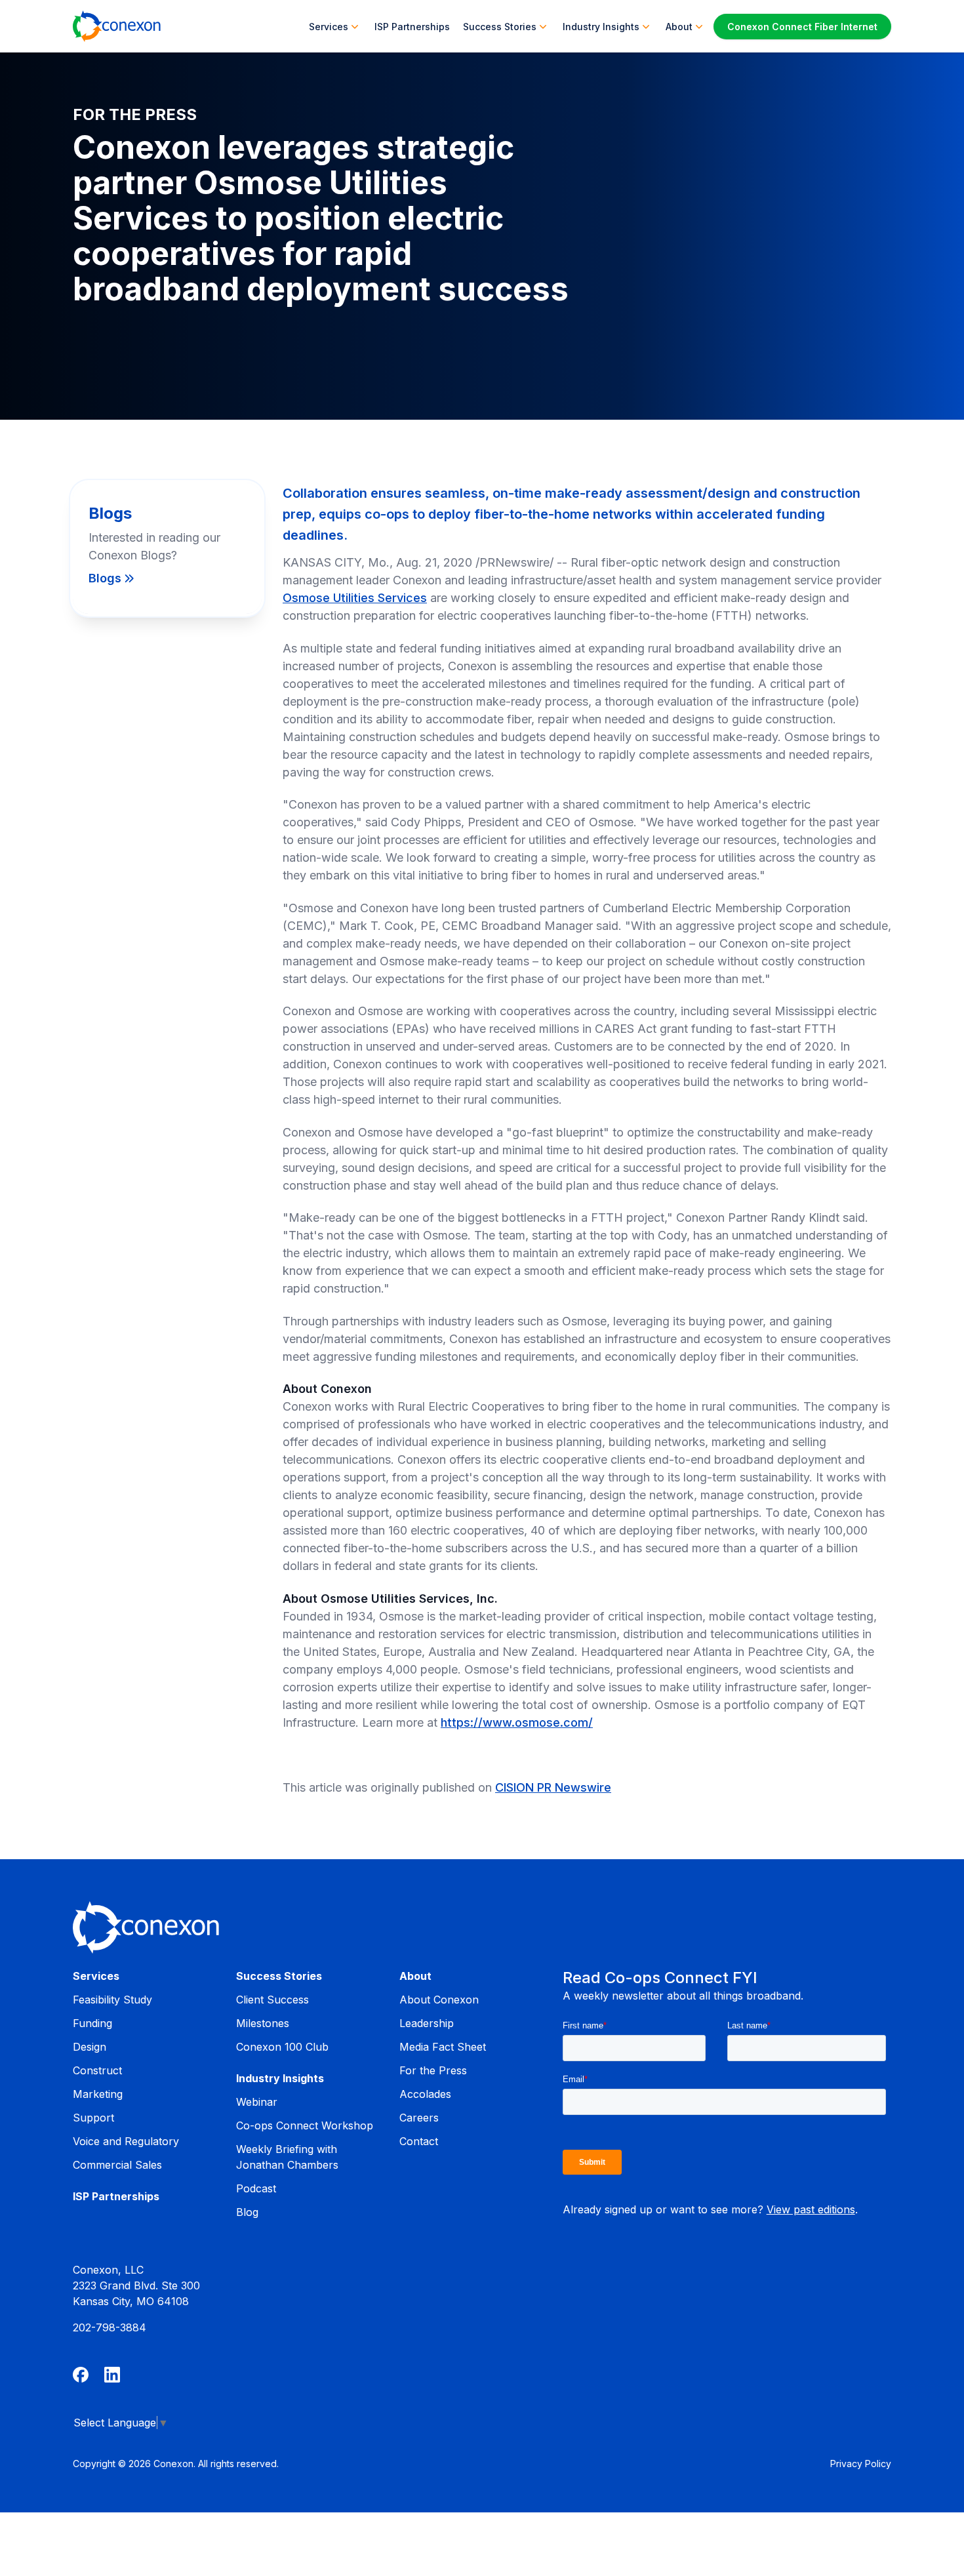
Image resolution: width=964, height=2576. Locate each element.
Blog (247, 2212)
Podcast (256, 2188)
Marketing (98, 2094)
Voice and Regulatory (126, 2141)
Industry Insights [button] (601, 27)
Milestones (263, 2023)
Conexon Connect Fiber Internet (802, 27)
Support (93, 2118)
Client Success (272, 2000)
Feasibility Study (112, 2000)
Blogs (105, 578)
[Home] (117, 26)
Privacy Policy (861, 2464)
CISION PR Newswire (553, 1787)
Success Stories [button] (500, 27)
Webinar (257, 2102)
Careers (419, 2118)
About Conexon (439, 2000)
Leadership (427, 2023)
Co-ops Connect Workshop (305, 2125)
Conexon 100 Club (282, 2047)
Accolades (425, 2094)
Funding (92, 2023)
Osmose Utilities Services (355, 598)
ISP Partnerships (412, 27)
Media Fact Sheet (443, 2047)
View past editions (811, 2209)
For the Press (433, 2070)
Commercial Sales (117, 2165)
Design (90, 2047)
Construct (97, 2070)
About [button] (679, 27)
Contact (419, 2141)
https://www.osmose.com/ (517, 1722)
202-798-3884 (110, 2327)
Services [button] (329, 27)
